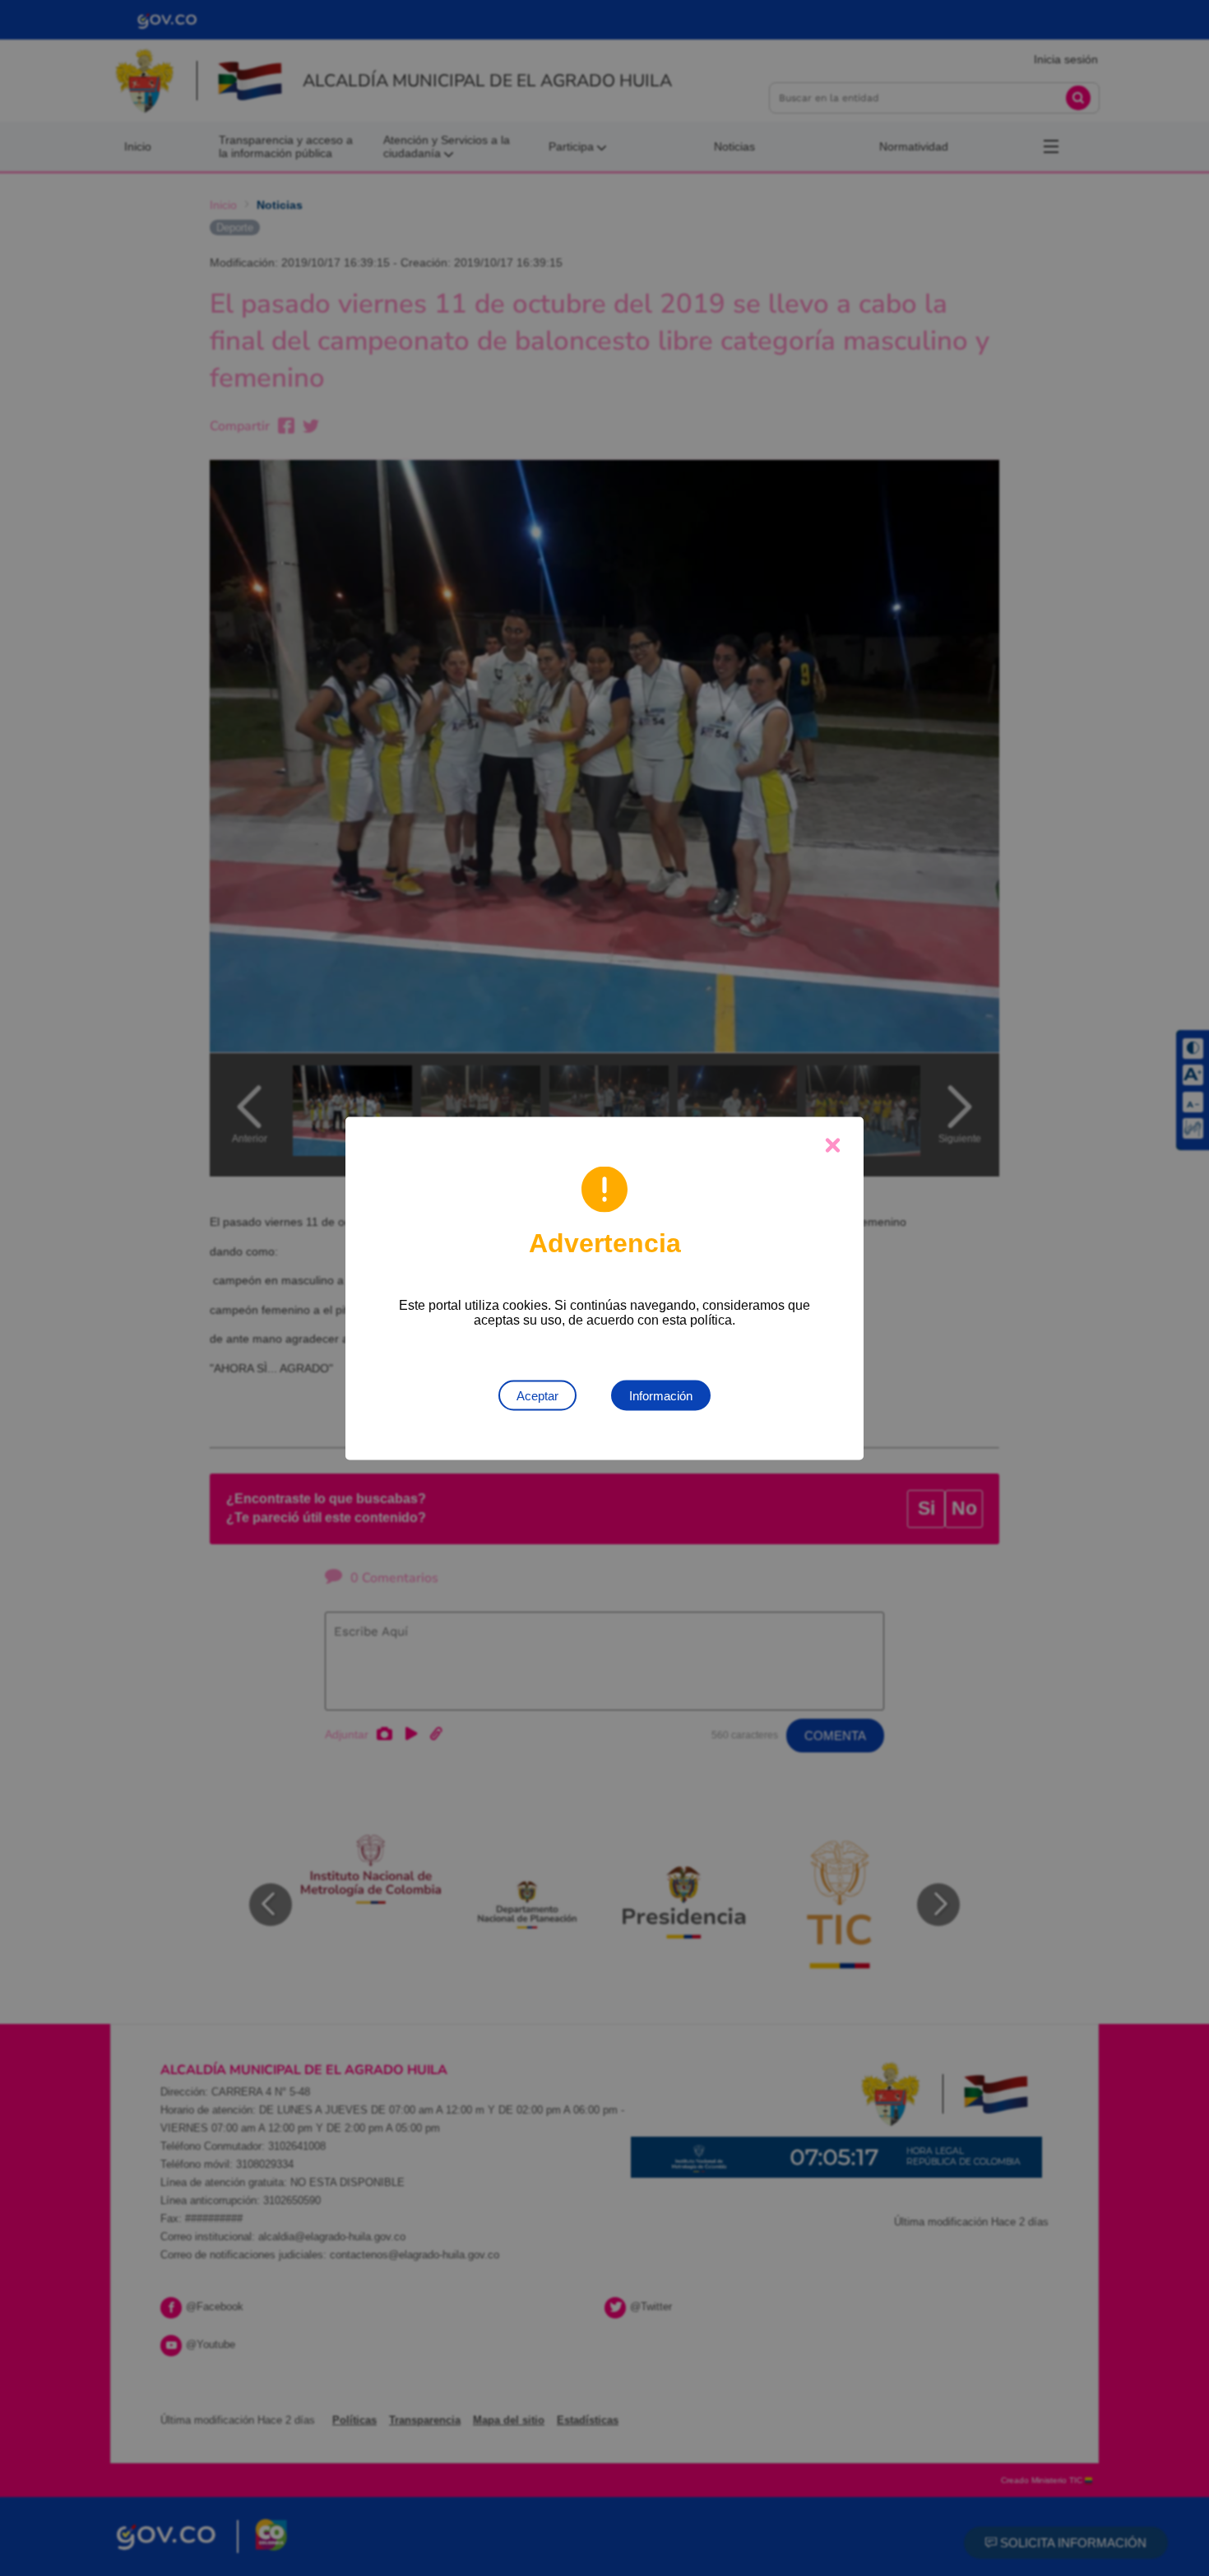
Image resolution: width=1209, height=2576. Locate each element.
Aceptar (537, 1395)
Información (661, 1395)
